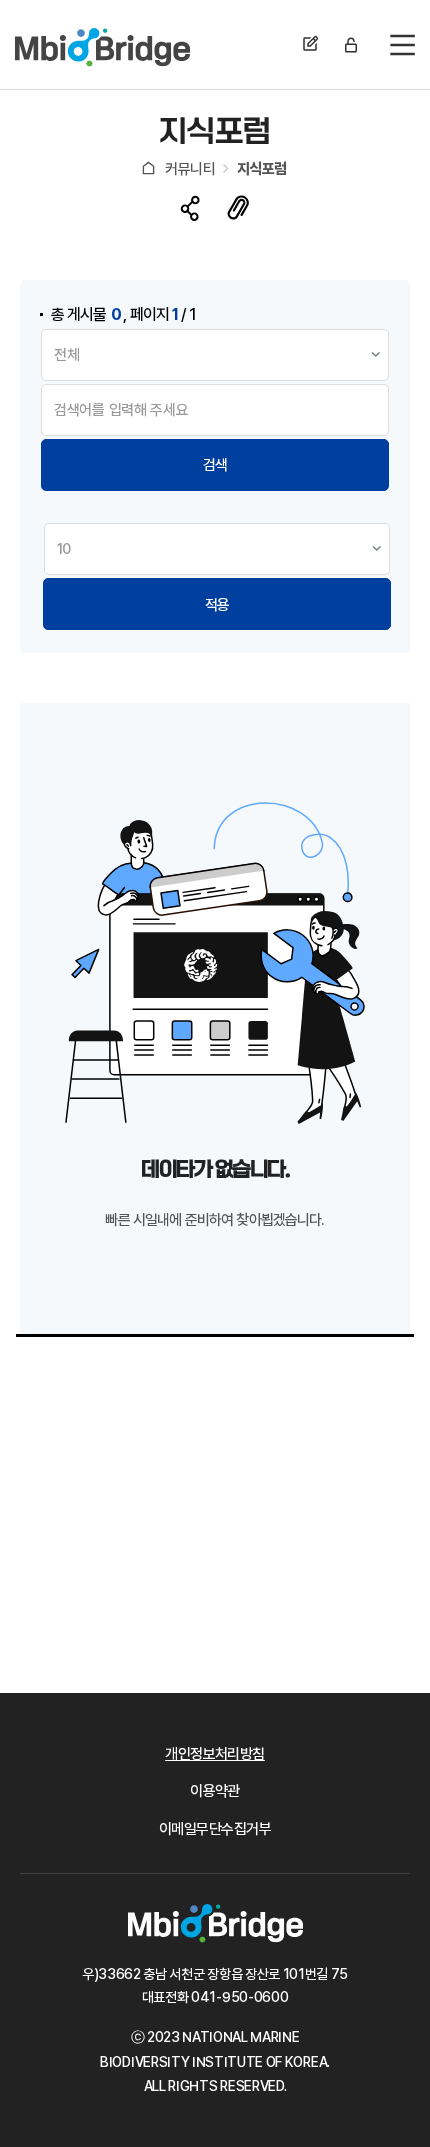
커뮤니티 (190, 169)
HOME (148, 168)
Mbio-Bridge (102, 47)
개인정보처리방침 (215, 1754)
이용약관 (215, 1791)
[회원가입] (311, 45)
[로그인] (351, 45)
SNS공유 (190, 208)
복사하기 (238, 207)
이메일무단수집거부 (215, 1829)
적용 (217, 605)
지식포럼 (262, 169)
